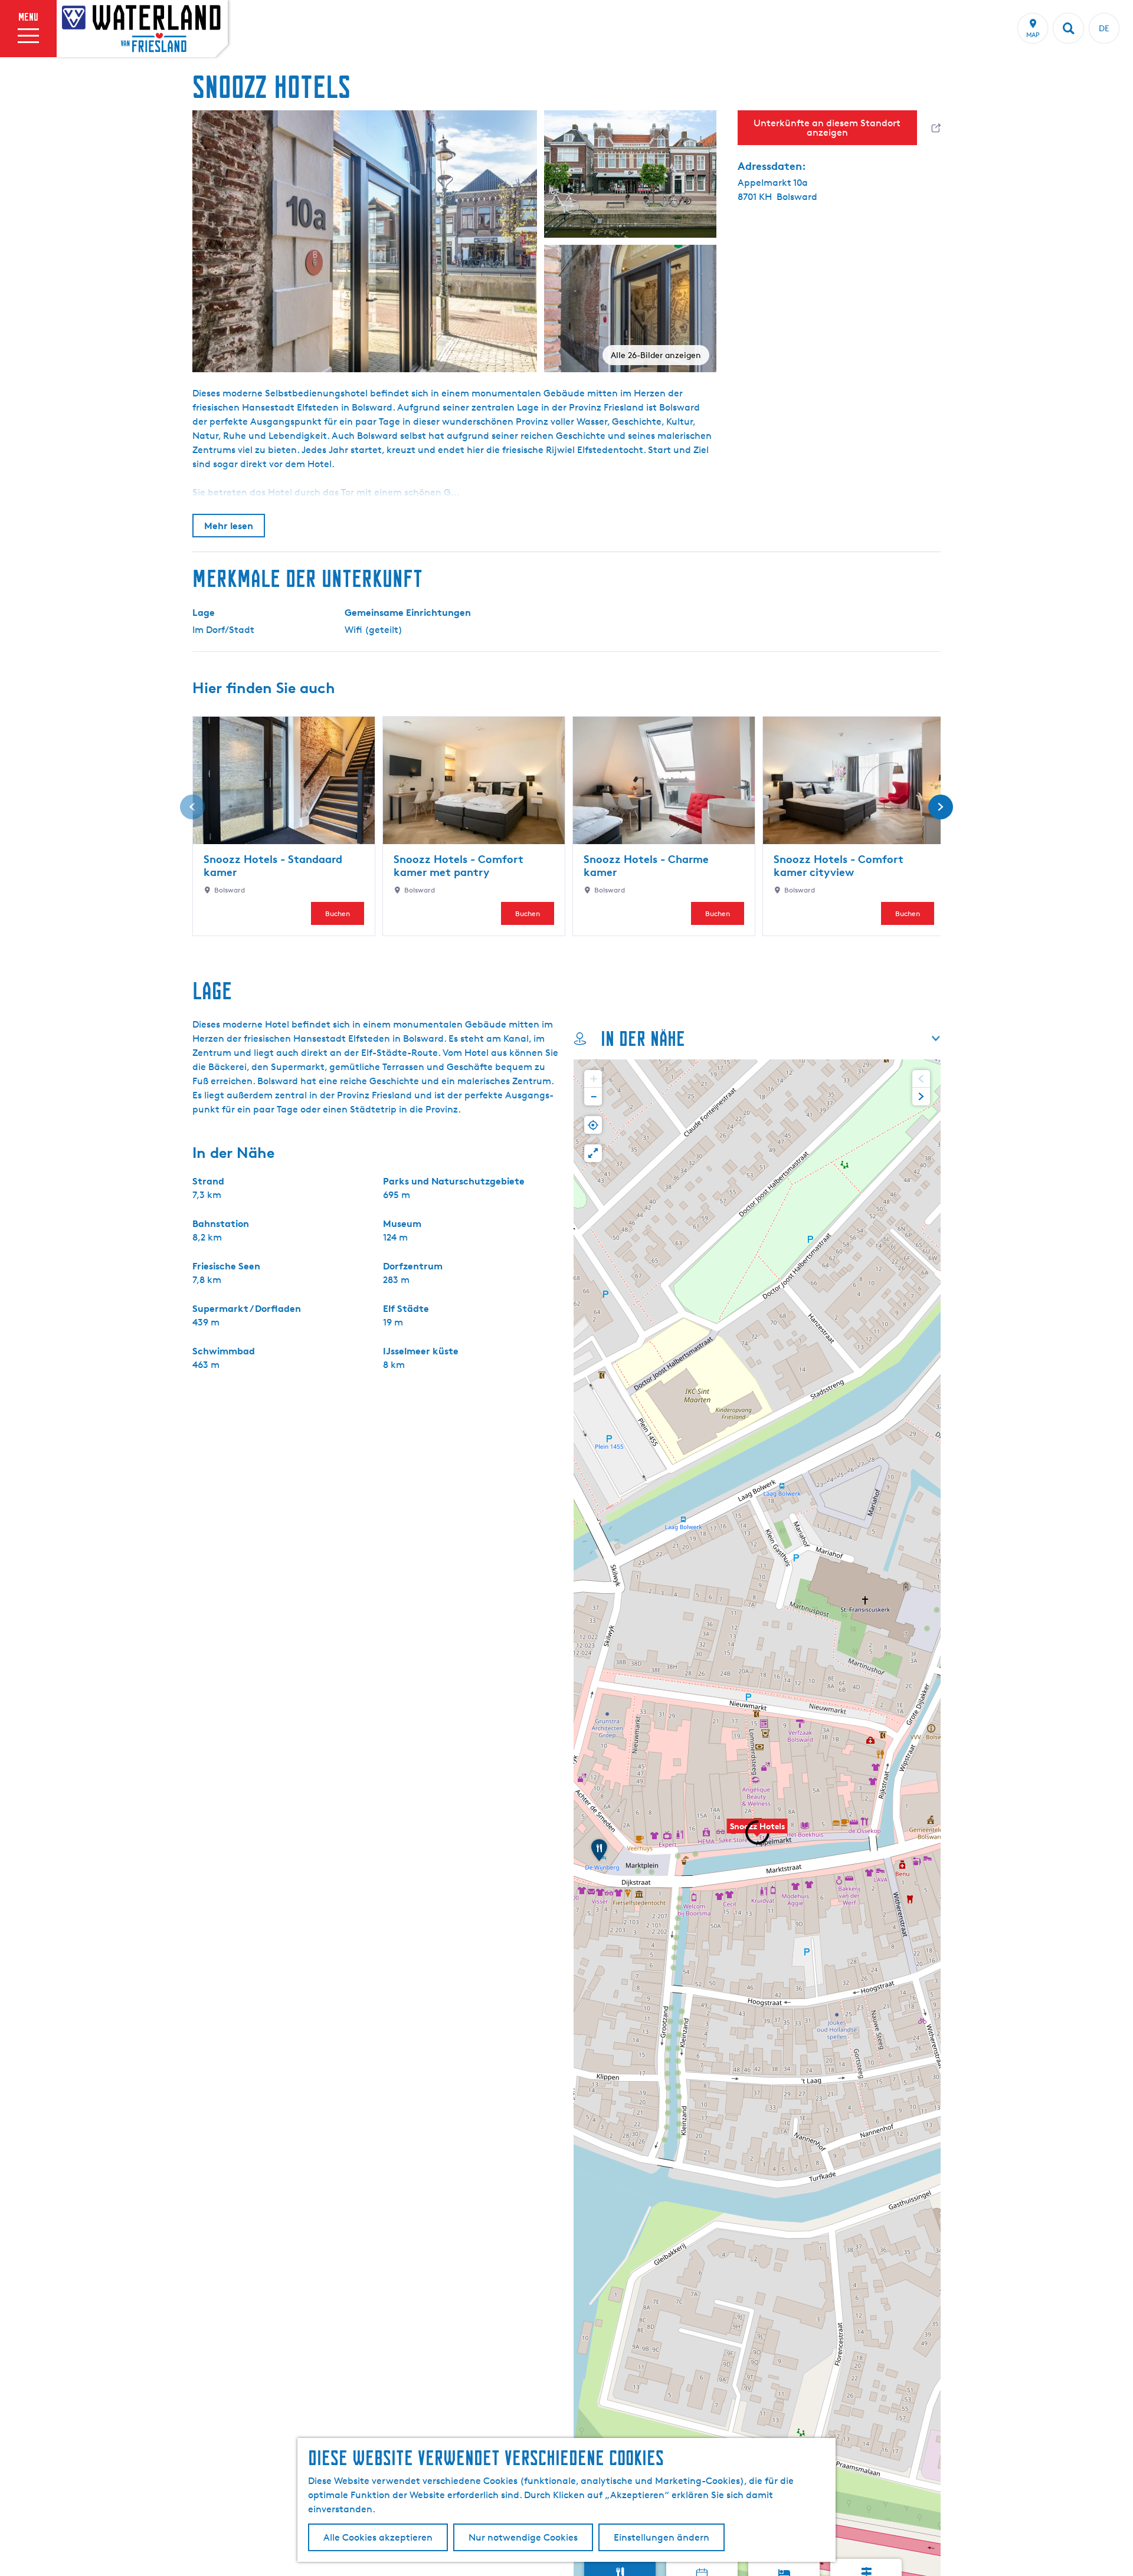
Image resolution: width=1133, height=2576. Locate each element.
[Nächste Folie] (941, 807)
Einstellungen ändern (662, 2537)
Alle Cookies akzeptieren (378, 2537)
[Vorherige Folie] (192, 807)
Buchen (338, 913)
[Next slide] (921, 1097)
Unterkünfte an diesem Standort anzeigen (827, 128)
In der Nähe (643, 1038)
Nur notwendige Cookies (523, 2537)
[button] (757, 1832)
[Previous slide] (921, 1079)
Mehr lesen (229, 526)
